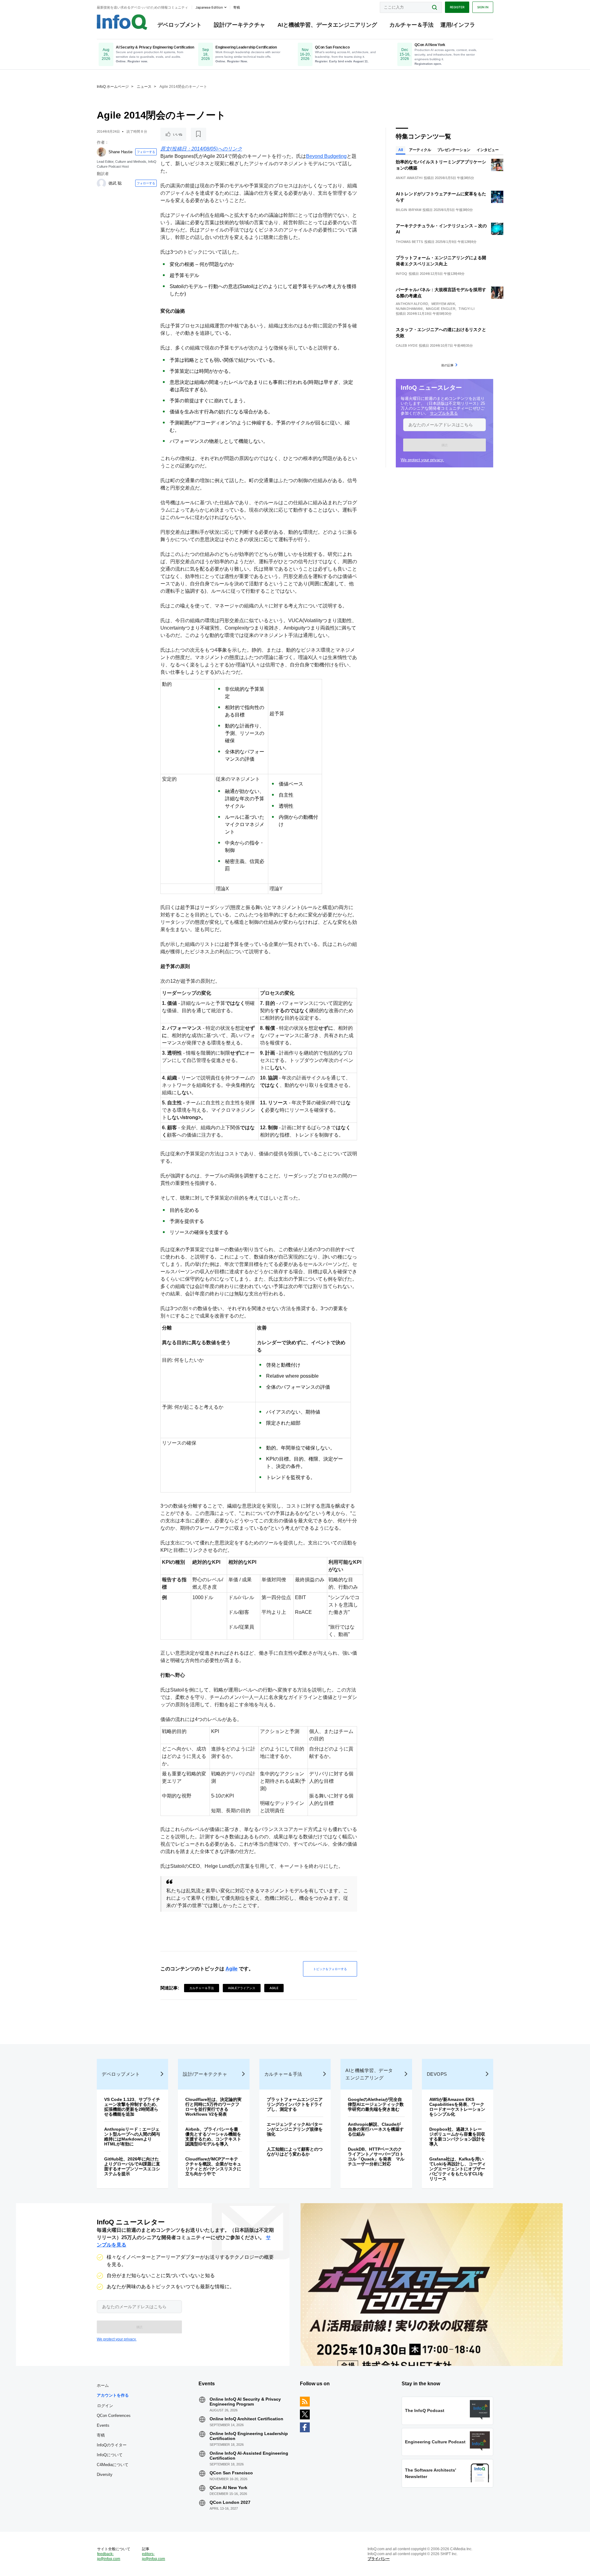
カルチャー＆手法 (411, 25)
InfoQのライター (112, 2445)
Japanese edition (209, 7)
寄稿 (101, 2435)
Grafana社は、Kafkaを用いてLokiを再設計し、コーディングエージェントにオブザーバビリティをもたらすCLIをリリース (458, 2169)
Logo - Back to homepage (122, 22)
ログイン (105, 2406)
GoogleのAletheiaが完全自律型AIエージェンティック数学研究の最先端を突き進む (376, 2104)
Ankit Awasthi (409, 178)
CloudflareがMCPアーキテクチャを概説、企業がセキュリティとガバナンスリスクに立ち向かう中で (213, 2166)
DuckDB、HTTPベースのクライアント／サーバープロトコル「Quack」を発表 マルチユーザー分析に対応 (376, 2156)
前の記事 (447, 365)
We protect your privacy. (422, 460)
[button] (444, 445)
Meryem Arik (443, 304)
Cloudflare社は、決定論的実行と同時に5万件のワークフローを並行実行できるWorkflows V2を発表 (213, 2107)
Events (103, 2425)
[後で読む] (199, 134)
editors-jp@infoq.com (153, 2556)
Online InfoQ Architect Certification (246, 2419)
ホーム (103, 2385)
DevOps (437, 2074)
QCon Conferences (114, 2416)
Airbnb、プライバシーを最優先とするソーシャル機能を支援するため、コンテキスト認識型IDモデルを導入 (213, 2137)
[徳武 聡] (101, 183)
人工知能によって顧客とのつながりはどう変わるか (295, 2152)
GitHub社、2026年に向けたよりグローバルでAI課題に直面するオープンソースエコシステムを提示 (132, 2166)
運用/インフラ (458, 25)
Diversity (105, 2475)
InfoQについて (110, 2455)
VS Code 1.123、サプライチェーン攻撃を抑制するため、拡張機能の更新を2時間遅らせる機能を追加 (132, 2107)
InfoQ (402, 274)
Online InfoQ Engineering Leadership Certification (249, 2436)
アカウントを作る (113, 2395)
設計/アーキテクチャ (240, 25)
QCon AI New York (228, 2488)
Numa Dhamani (409, 309)
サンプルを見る (444, 413)
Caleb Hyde (407, 345)
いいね (178, 134)
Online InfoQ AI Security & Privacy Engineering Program (245, 2402)
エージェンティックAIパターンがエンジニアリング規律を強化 (295, 2129)
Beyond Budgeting (326, 156)
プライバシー (379, 2559)
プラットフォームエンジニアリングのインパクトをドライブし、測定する (295, 2104)
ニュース (144, 87)
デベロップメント (179, 25)
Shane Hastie (120, 152)
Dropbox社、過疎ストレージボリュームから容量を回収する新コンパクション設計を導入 (457, 2137)
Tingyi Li (466, 309)
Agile (232, 1969)
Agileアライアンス (242, 1988)
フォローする (146, 152)
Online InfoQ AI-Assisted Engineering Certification (249, 2456)
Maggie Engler (441, 309)
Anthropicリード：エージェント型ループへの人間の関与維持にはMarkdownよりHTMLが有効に (132, 2137)
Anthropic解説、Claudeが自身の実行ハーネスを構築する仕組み (376, 2129)
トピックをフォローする (330, 1969)
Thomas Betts (409, 242)
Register (457, 7)
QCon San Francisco (231, 2473)
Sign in (483, 7)
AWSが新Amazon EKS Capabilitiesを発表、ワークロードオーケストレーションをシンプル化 (457, 2107)
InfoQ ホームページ (113, 87)
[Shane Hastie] (101, 152)
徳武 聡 (115, 183)
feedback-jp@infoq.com (109, 2556)
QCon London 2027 (230, 2502)
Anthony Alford (412, 304)
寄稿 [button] (237, 7)
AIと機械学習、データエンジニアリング (327, 25)
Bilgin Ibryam (409, 210)
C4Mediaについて (113, 2465)
